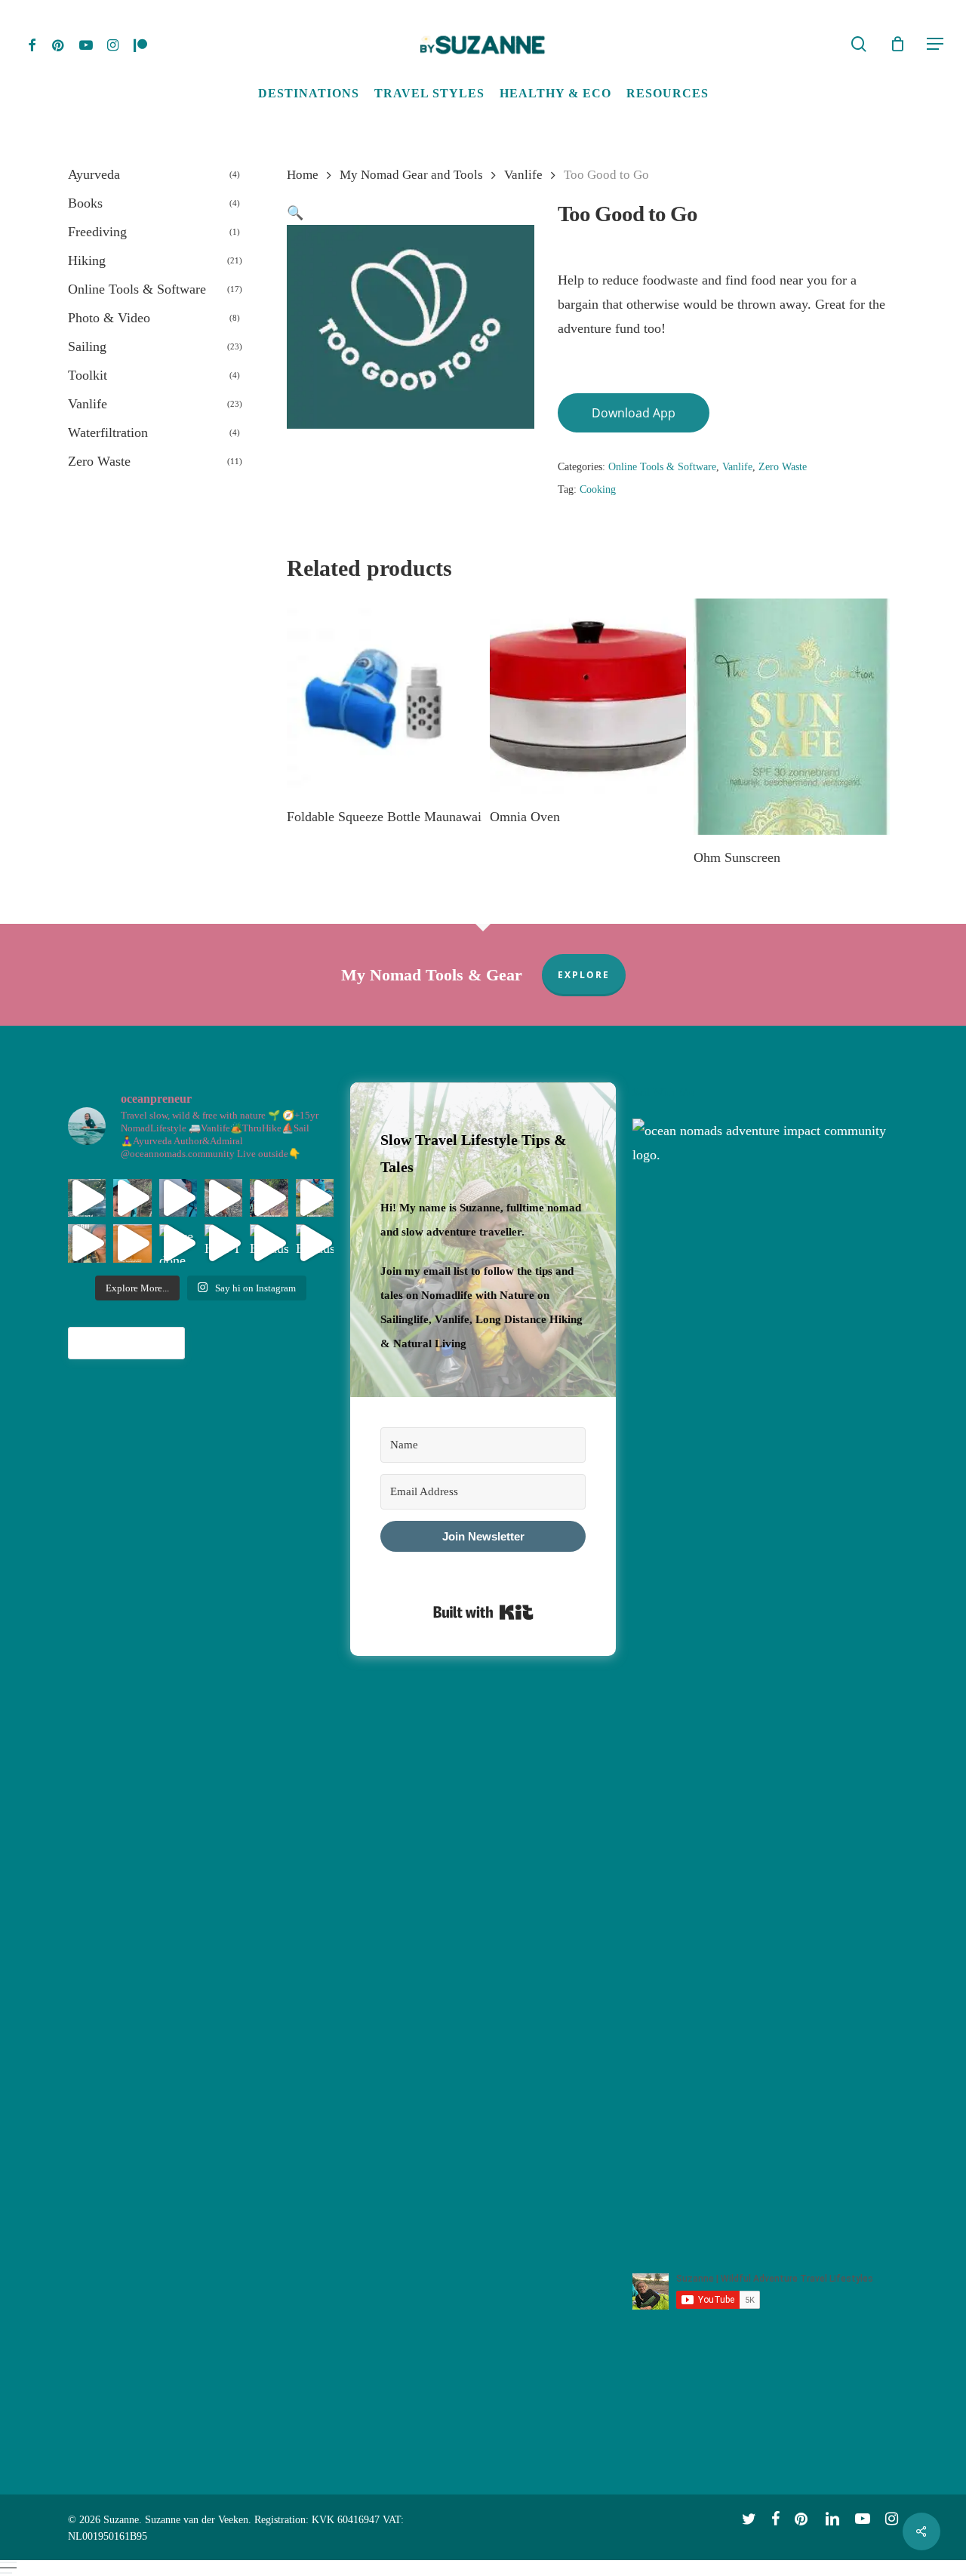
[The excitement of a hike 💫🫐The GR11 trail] (132, 1198)
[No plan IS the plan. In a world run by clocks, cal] (87, 1198)
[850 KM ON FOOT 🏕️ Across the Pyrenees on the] (223, 1198)
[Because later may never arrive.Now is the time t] (269, 1243)
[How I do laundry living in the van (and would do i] (223, 1243)
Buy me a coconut (126, 1343)
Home (303, 175)
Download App (634, 413)
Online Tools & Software (662, 467)
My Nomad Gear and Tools (411, 175)
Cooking (598, 489)
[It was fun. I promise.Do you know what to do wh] (178, 1198)
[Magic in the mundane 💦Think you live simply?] (315, 1198)
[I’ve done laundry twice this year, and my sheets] (178, 1243)
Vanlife (523, 175)
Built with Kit (483, 1612)
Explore (584, 975)
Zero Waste (783, 467)
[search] (859, 44)
